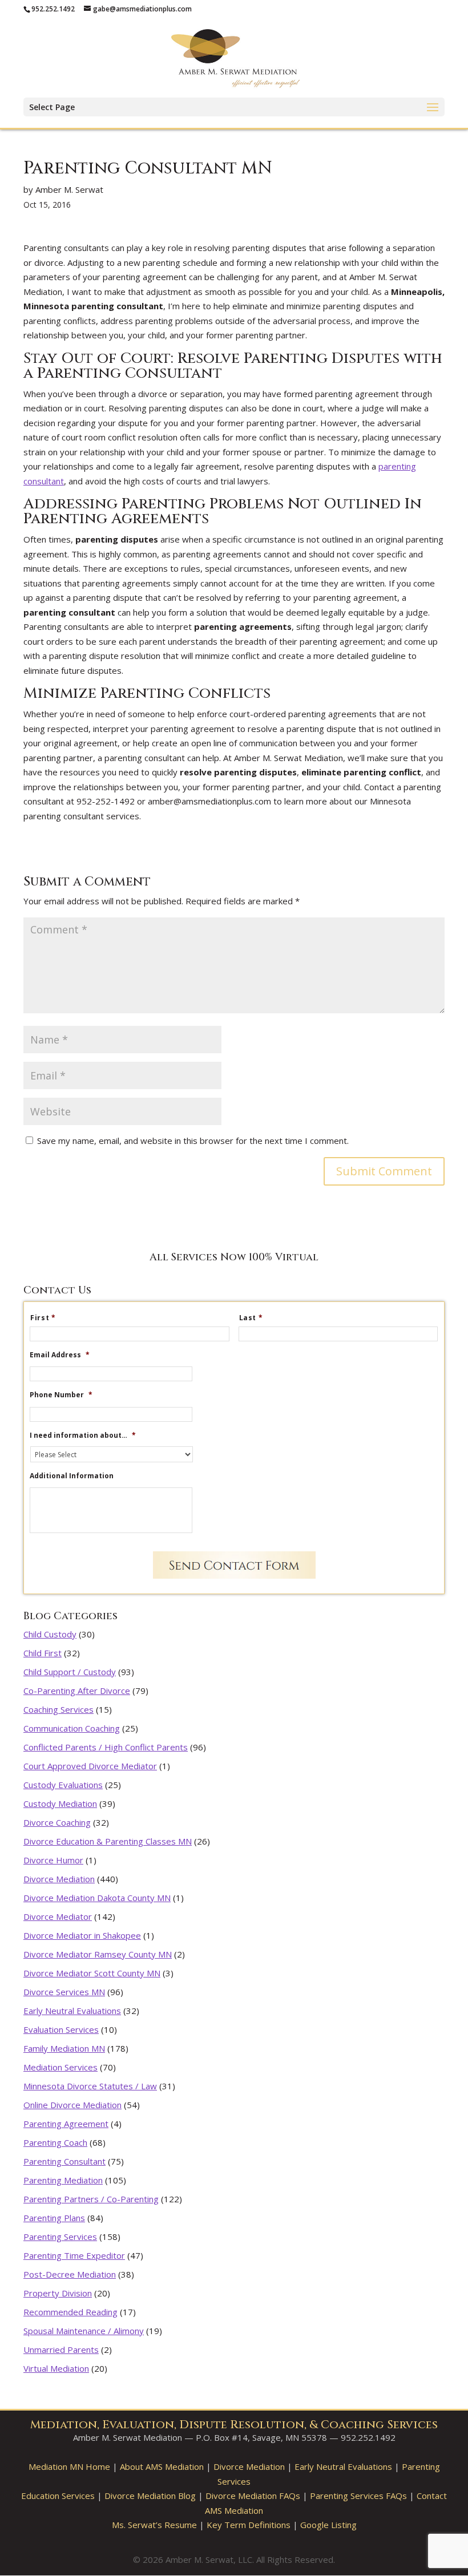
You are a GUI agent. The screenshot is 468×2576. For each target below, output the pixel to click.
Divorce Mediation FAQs (253, 2496)
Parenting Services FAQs (358, 2496)
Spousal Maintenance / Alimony (84, 2331)
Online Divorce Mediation (72, 2105)
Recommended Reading (70, 2312)
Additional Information (72, 1476)
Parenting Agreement (66, 2124)
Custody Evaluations (63, 1785)
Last (251, 1318)
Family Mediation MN (64, 2048)
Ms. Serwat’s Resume (154, 2525)
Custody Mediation (60, 1803)
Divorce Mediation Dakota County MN (97, 1898)
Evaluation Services (61, 2029)
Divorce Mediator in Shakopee (82, 1935)
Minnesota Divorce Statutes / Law (90, 2086)
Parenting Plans (54, 2218)
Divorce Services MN (64, 1992)
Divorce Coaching (57, 1822)
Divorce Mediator (58, 1916)
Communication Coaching (72, 1728)
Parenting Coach (55, 2142)
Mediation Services (60, 2067)
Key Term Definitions (249, 2525)
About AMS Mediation (162, 2466)
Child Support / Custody (70, 1672)
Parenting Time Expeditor (74, 2255)
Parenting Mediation (63, 2180)
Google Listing (328, 2525)
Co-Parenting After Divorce (77, 1691)
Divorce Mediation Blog (150, 2496)
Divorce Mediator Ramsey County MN (98, 1954)
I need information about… (83, 1435)
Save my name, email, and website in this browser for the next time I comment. (193, 1141)
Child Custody (50, 1634)
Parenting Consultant (64, 2161)
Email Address (60, 1355)
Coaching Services (58, 1709)
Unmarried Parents (61, 2349)
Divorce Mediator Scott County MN (92, 1973)
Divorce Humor (53, 1860)
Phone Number (61, 1395)
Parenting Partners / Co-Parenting (91, 2199)
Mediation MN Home (69, 2466)
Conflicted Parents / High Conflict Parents (106, 1747)
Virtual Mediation (56, 2368)
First (43, 1318)
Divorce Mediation (59, 1879)
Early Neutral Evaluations (72, 2011)
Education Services (58, 2496)
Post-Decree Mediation (70, 2274)
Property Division (58, 2293)
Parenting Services (60, 2237)
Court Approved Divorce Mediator (90, 1766)
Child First (43, 1653)
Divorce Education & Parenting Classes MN (108, 1841)
